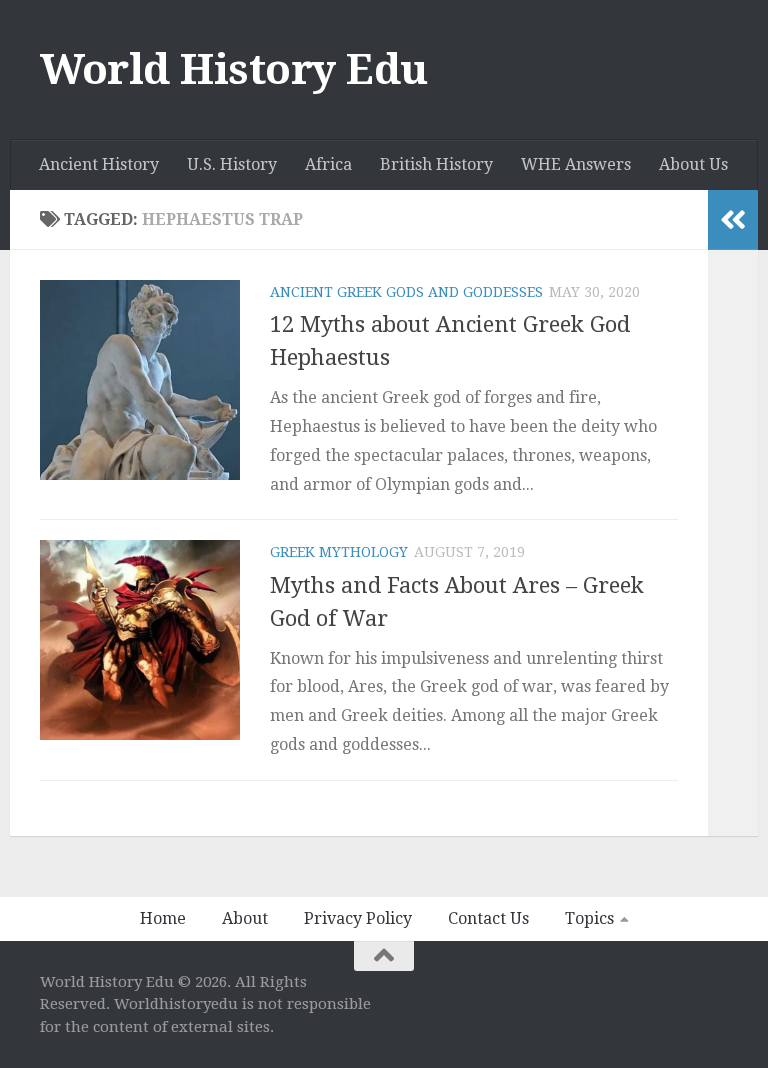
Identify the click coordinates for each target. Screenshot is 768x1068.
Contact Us (488, 918)
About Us (693, 164)
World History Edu (234, 69)
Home (163, 918)
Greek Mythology (339, 552)
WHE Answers (576, 164)
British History (436, 164)
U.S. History (232, 164)
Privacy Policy (358, 918)
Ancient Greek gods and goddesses (406, 292)
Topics (589, 918)
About (245, 918)
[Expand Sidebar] (733, 220)
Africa (328, 164)
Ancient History (99, 164)
